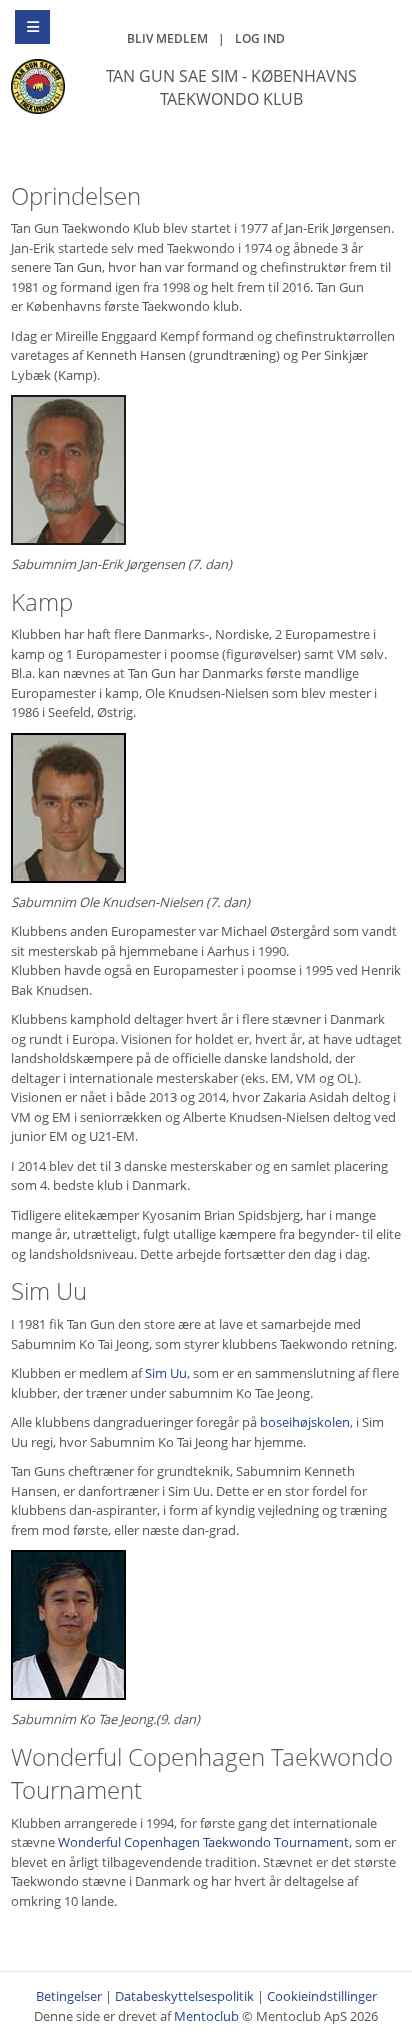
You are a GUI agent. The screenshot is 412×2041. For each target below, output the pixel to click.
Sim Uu (166, 1373)
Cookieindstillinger (322, 1996)
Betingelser (69, 1996)
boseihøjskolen (305, 1422)
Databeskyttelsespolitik (184, 1996)
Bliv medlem (167, 38)
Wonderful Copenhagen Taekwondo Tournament (203, 1842)
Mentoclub (206, 2016)
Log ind (260, 38)
